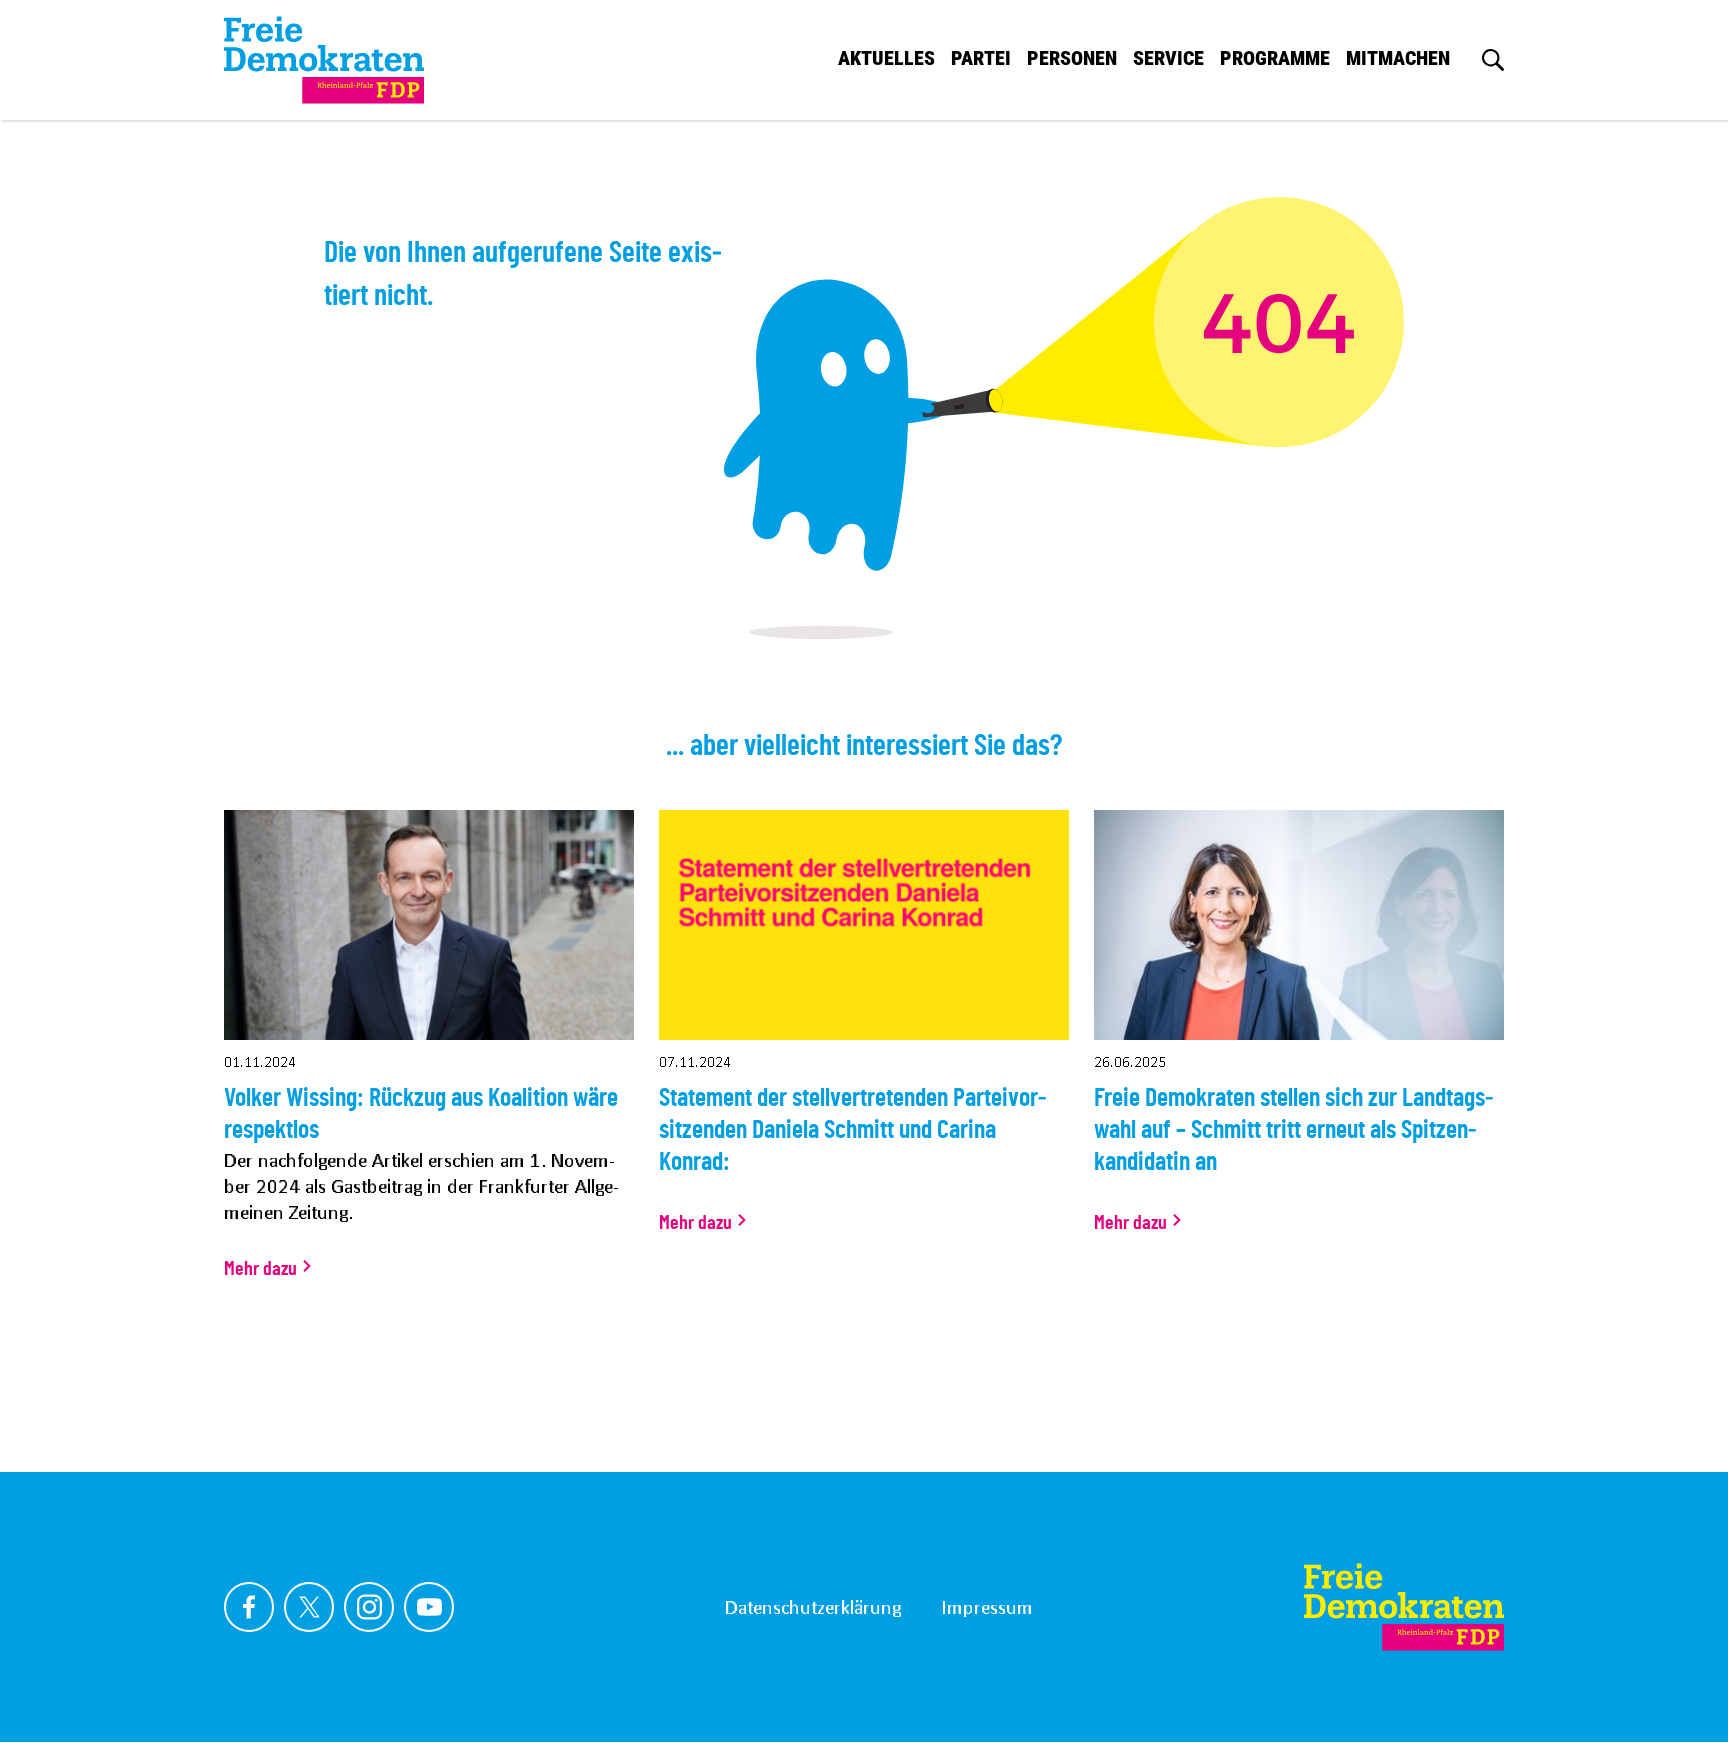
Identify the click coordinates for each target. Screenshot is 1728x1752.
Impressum (987, 1607)
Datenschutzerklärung (813, 1607)
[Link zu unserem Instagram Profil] (369, 1607)
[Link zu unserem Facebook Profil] (249, 1607)
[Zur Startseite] (1404, 1607)
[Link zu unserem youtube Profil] (429, 1607)
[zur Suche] (1493, 60)
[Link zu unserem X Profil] (309, 1607)
